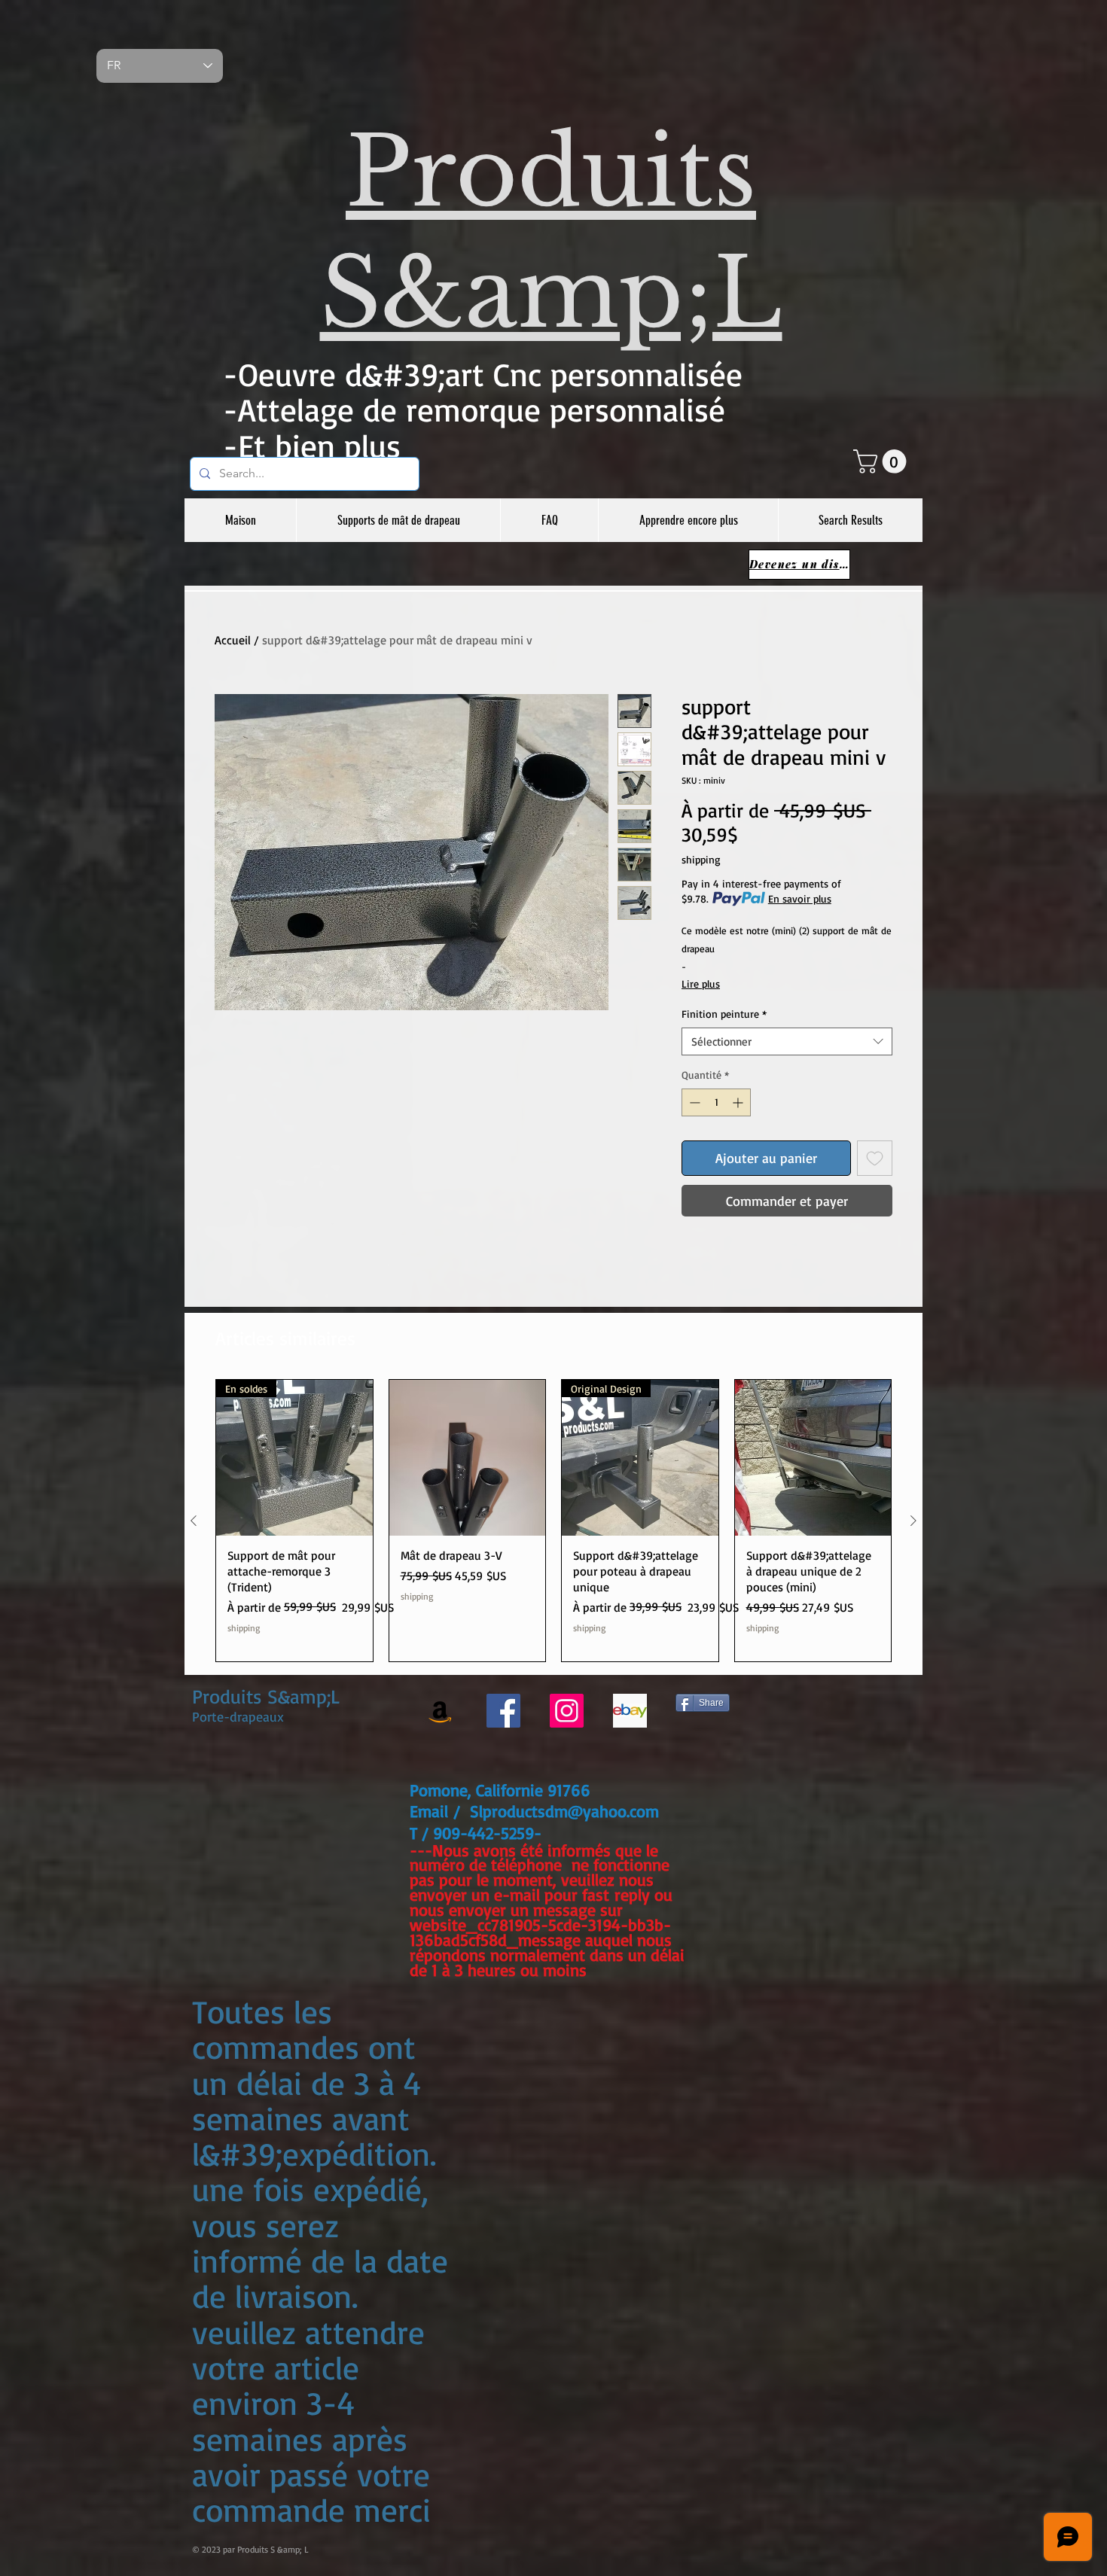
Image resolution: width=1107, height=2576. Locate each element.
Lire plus (701, 984)
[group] (553, 1521)
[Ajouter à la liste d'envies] (875, 1158)
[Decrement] (693, 1102)
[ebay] (630, 1711)
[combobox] (787, 1042)
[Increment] (739, 1102)
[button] (883, 461)
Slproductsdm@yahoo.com (564, 1811)
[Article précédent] (194, 1521)
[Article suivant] (913, 1521)
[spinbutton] (716, 1102)
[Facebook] (503, 1711)
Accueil (233, 640)
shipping (701, 859)
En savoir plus (800, 898)
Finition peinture (724, 1014)
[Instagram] (567, 1711)
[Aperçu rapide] (468, 1458)
